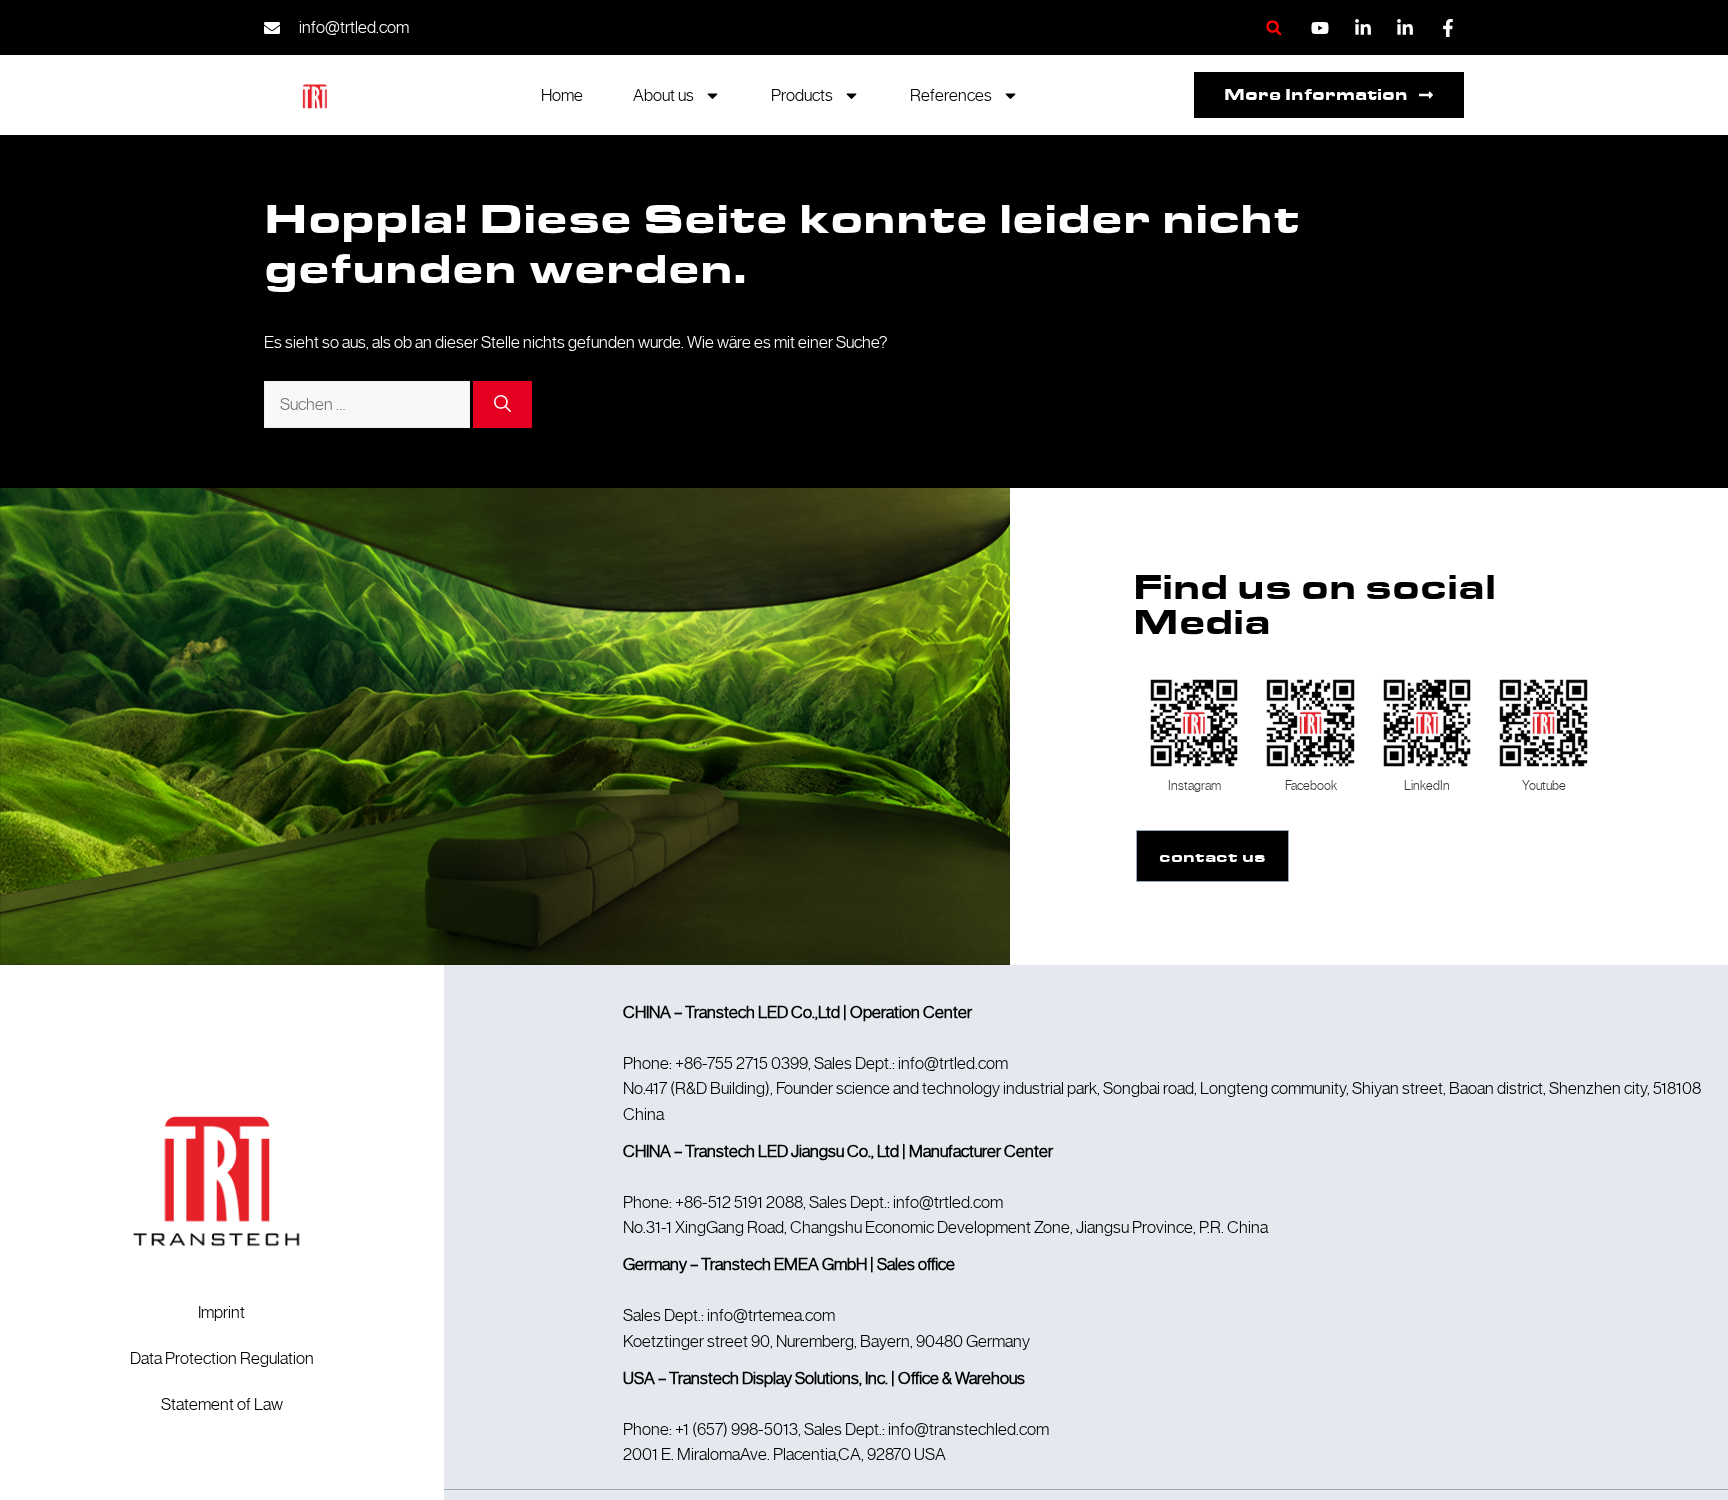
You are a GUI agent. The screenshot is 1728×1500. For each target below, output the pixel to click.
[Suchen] (502, 405)
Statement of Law (222, 1404)
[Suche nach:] (368, 404)
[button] (1273, 27)
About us (663, 95)
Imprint (221, 1312)
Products (802, 95)
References (951, 95)
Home (562, 95)
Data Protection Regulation (222, 1358)
